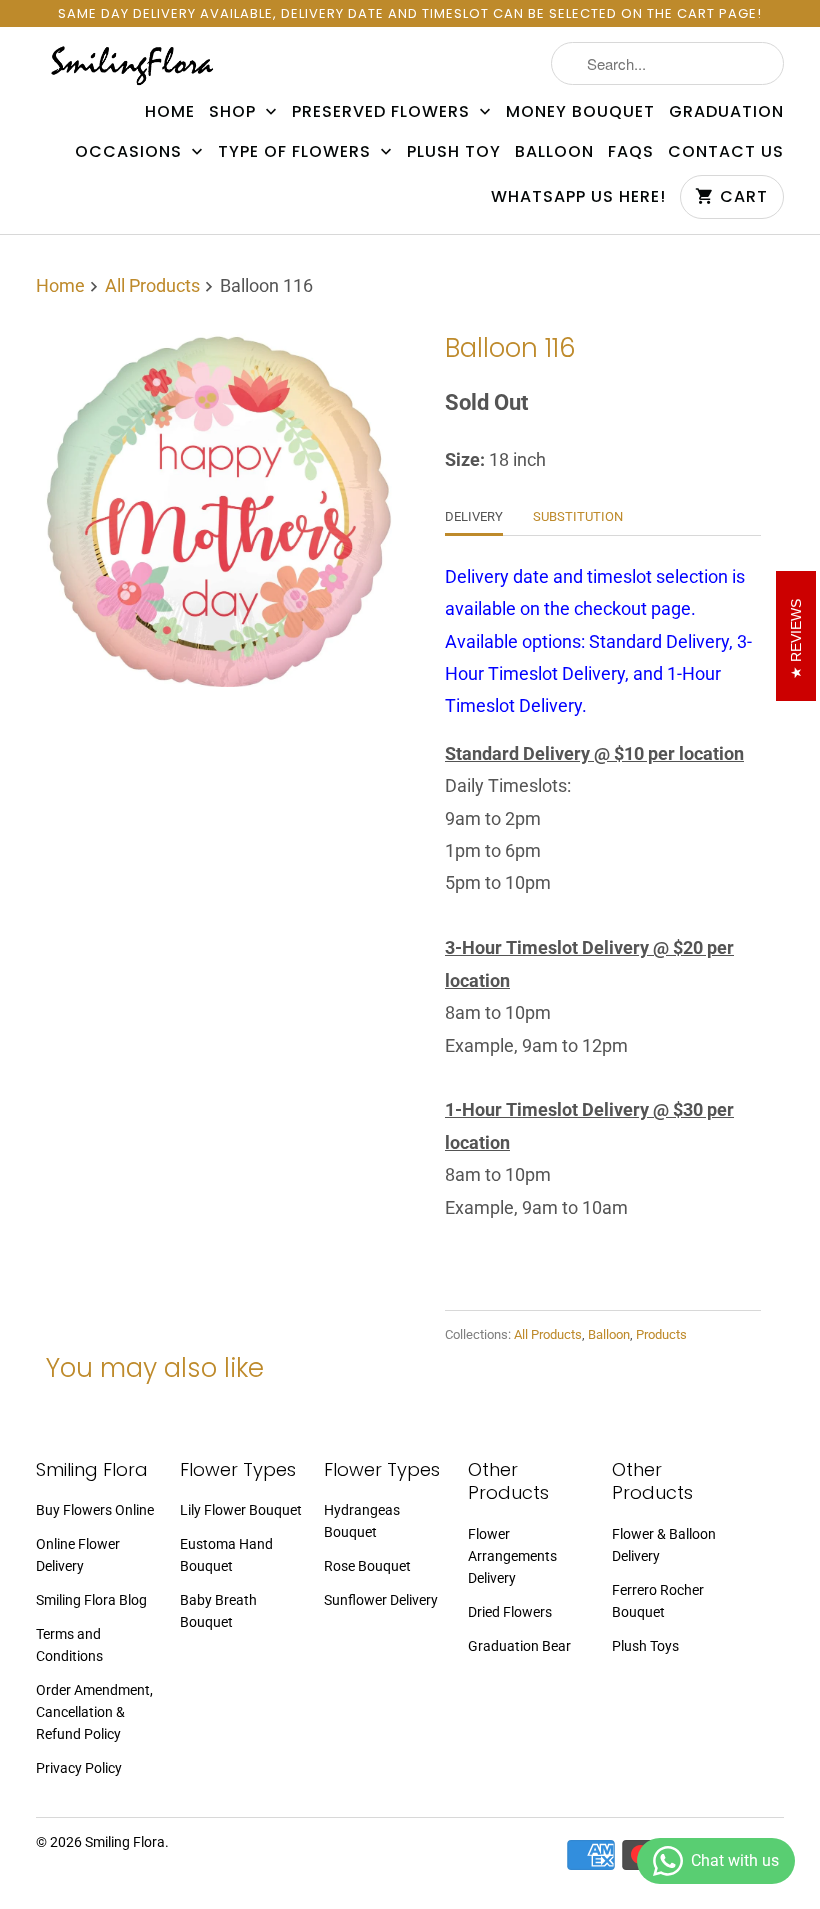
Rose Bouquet (367, 1566)
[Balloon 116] (218, 508)
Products (661, 1334)
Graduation (726, 112)
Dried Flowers (510, 1612)
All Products (152, 285)
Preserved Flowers (383, 112)
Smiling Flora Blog (91, 1600)
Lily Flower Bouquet (241, 1510)
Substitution (578, 516)
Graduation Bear (519, 1646)
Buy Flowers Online (95, 1510)
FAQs (631, 152)
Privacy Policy (79, 1768)
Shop (235, 112)
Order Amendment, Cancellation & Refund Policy (94, 1712)
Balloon (554, 152)
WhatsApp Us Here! (578, 197)
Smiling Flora (125, 1842)
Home (170, 112)
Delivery (474, 516)
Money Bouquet (580, 112)
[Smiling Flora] (132, 64)
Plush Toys (645, 1646)
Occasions (131, 152)
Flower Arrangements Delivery (512, 1556)
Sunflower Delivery (381, 1600)
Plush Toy (454, 152)
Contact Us (726, 152)
